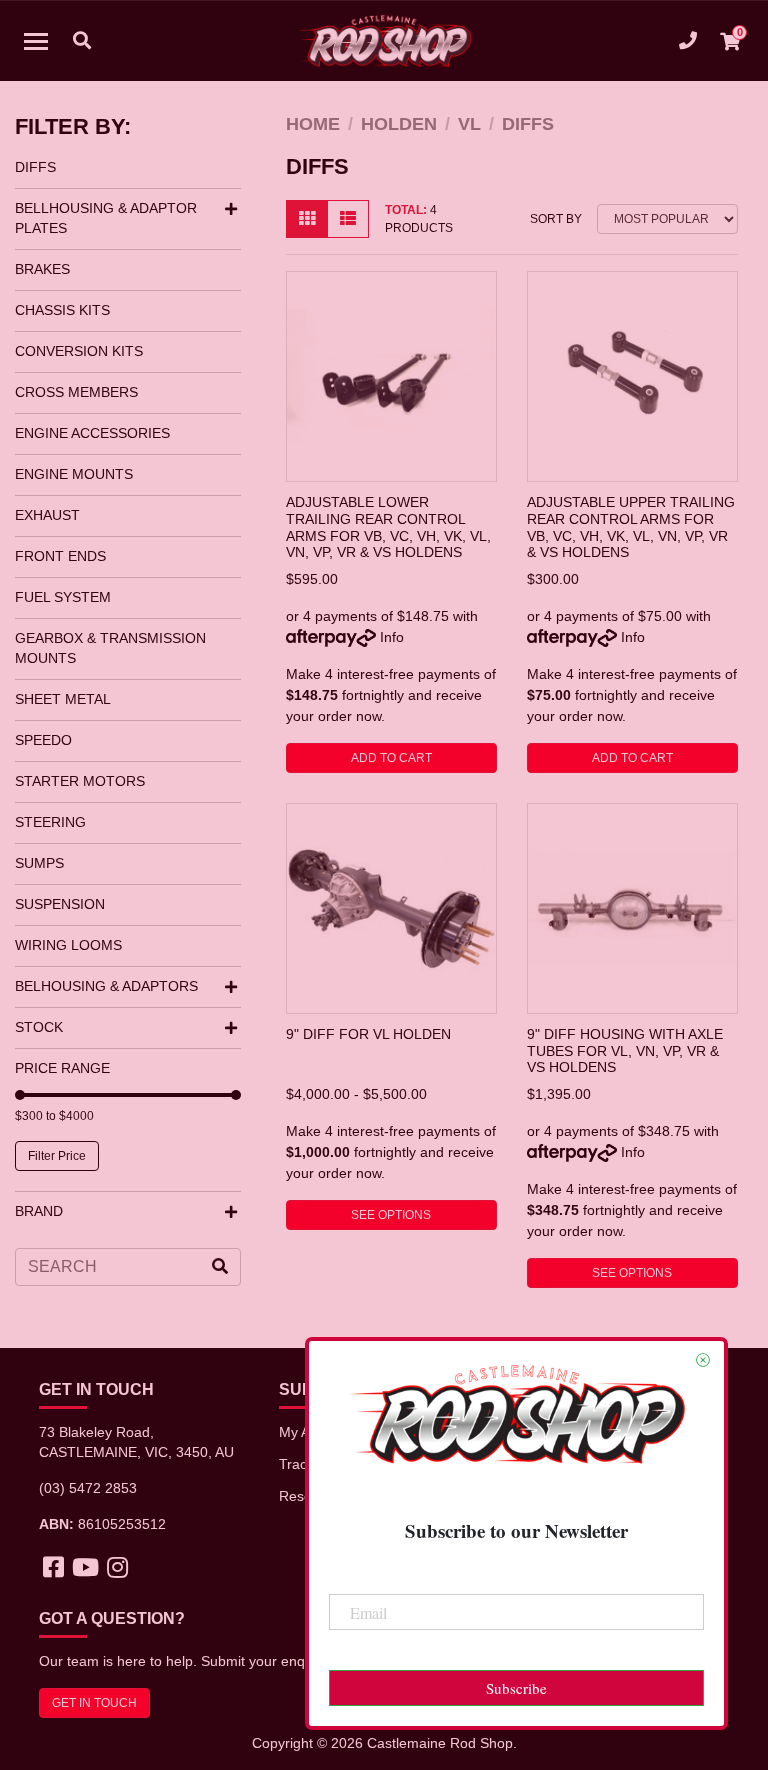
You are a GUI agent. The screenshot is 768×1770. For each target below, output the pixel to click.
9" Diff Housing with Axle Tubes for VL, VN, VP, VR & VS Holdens (625, 1050)
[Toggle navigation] (36, 41)
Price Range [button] (62, 1068)
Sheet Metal (63, 699)
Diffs (35, 167)
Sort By (556, 219)
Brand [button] (39, 1211)
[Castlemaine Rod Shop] (384, 41)
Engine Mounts (74, 474)
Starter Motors (80, 781)
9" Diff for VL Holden (368, 1034)
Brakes (42, 269)
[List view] (348, 219)
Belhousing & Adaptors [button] (106, 986)
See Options (391, 1215)
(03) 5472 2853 (88, 1488)
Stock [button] (39, 1027)
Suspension (60, 904)
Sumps (39, 863)
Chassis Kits (62, 310)
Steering (50, 822)
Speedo (43, 740)
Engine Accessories (92, 433)
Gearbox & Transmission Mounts (110, 648)
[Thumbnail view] (307, 219)
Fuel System (63, 597)
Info (392, 637)
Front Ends (60, 556)
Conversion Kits (79, 351)
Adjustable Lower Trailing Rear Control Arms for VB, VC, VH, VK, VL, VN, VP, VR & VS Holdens (388, 527)
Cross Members (76, 392)
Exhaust (47, 515)
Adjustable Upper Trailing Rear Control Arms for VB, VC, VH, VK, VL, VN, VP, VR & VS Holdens (631, 527)
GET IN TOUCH (94, 1703)
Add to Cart (391, 758)
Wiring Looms (68, 945)
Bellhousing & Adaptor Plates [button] (106, 218)
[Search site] (220, 1267)
